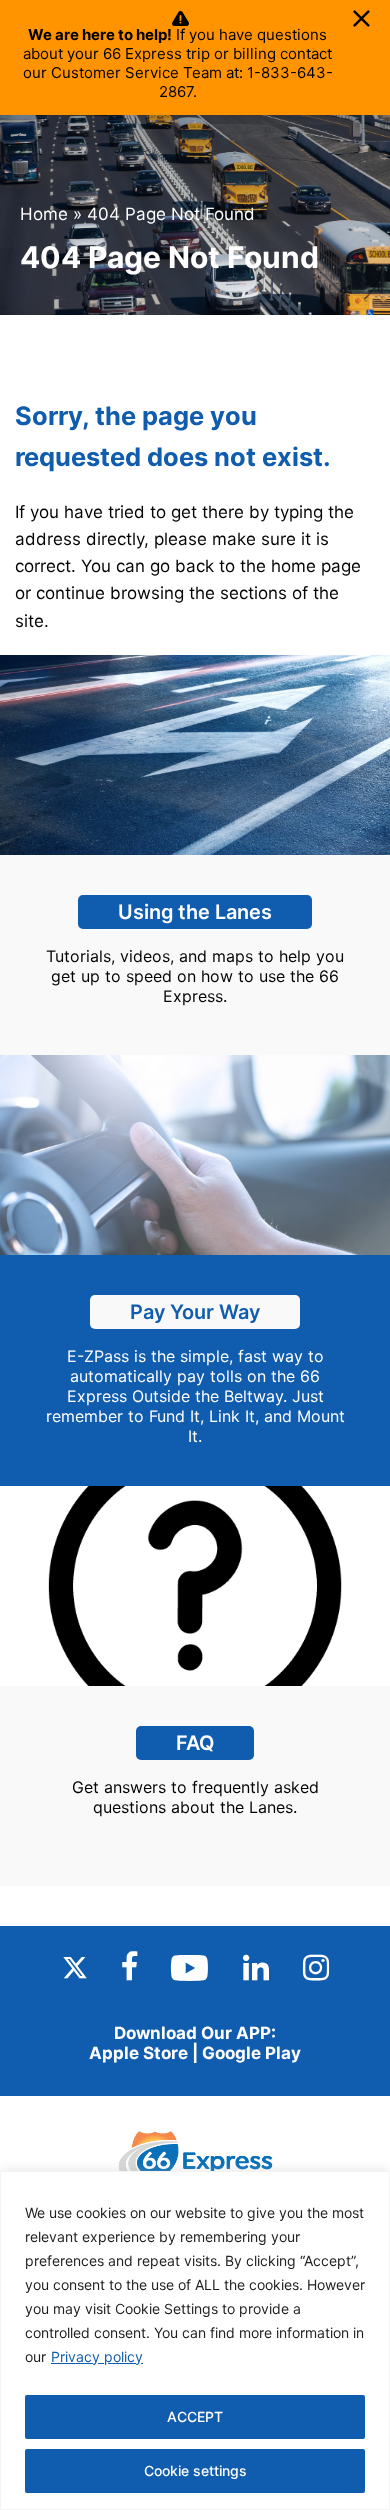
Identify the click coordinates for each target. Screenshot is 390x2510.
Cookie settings (195, 2470)
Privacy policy (97, 2356)
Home (44, 214)
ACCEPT (195, 2416)
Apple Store (138, 2053)
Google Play (251, 2053)
